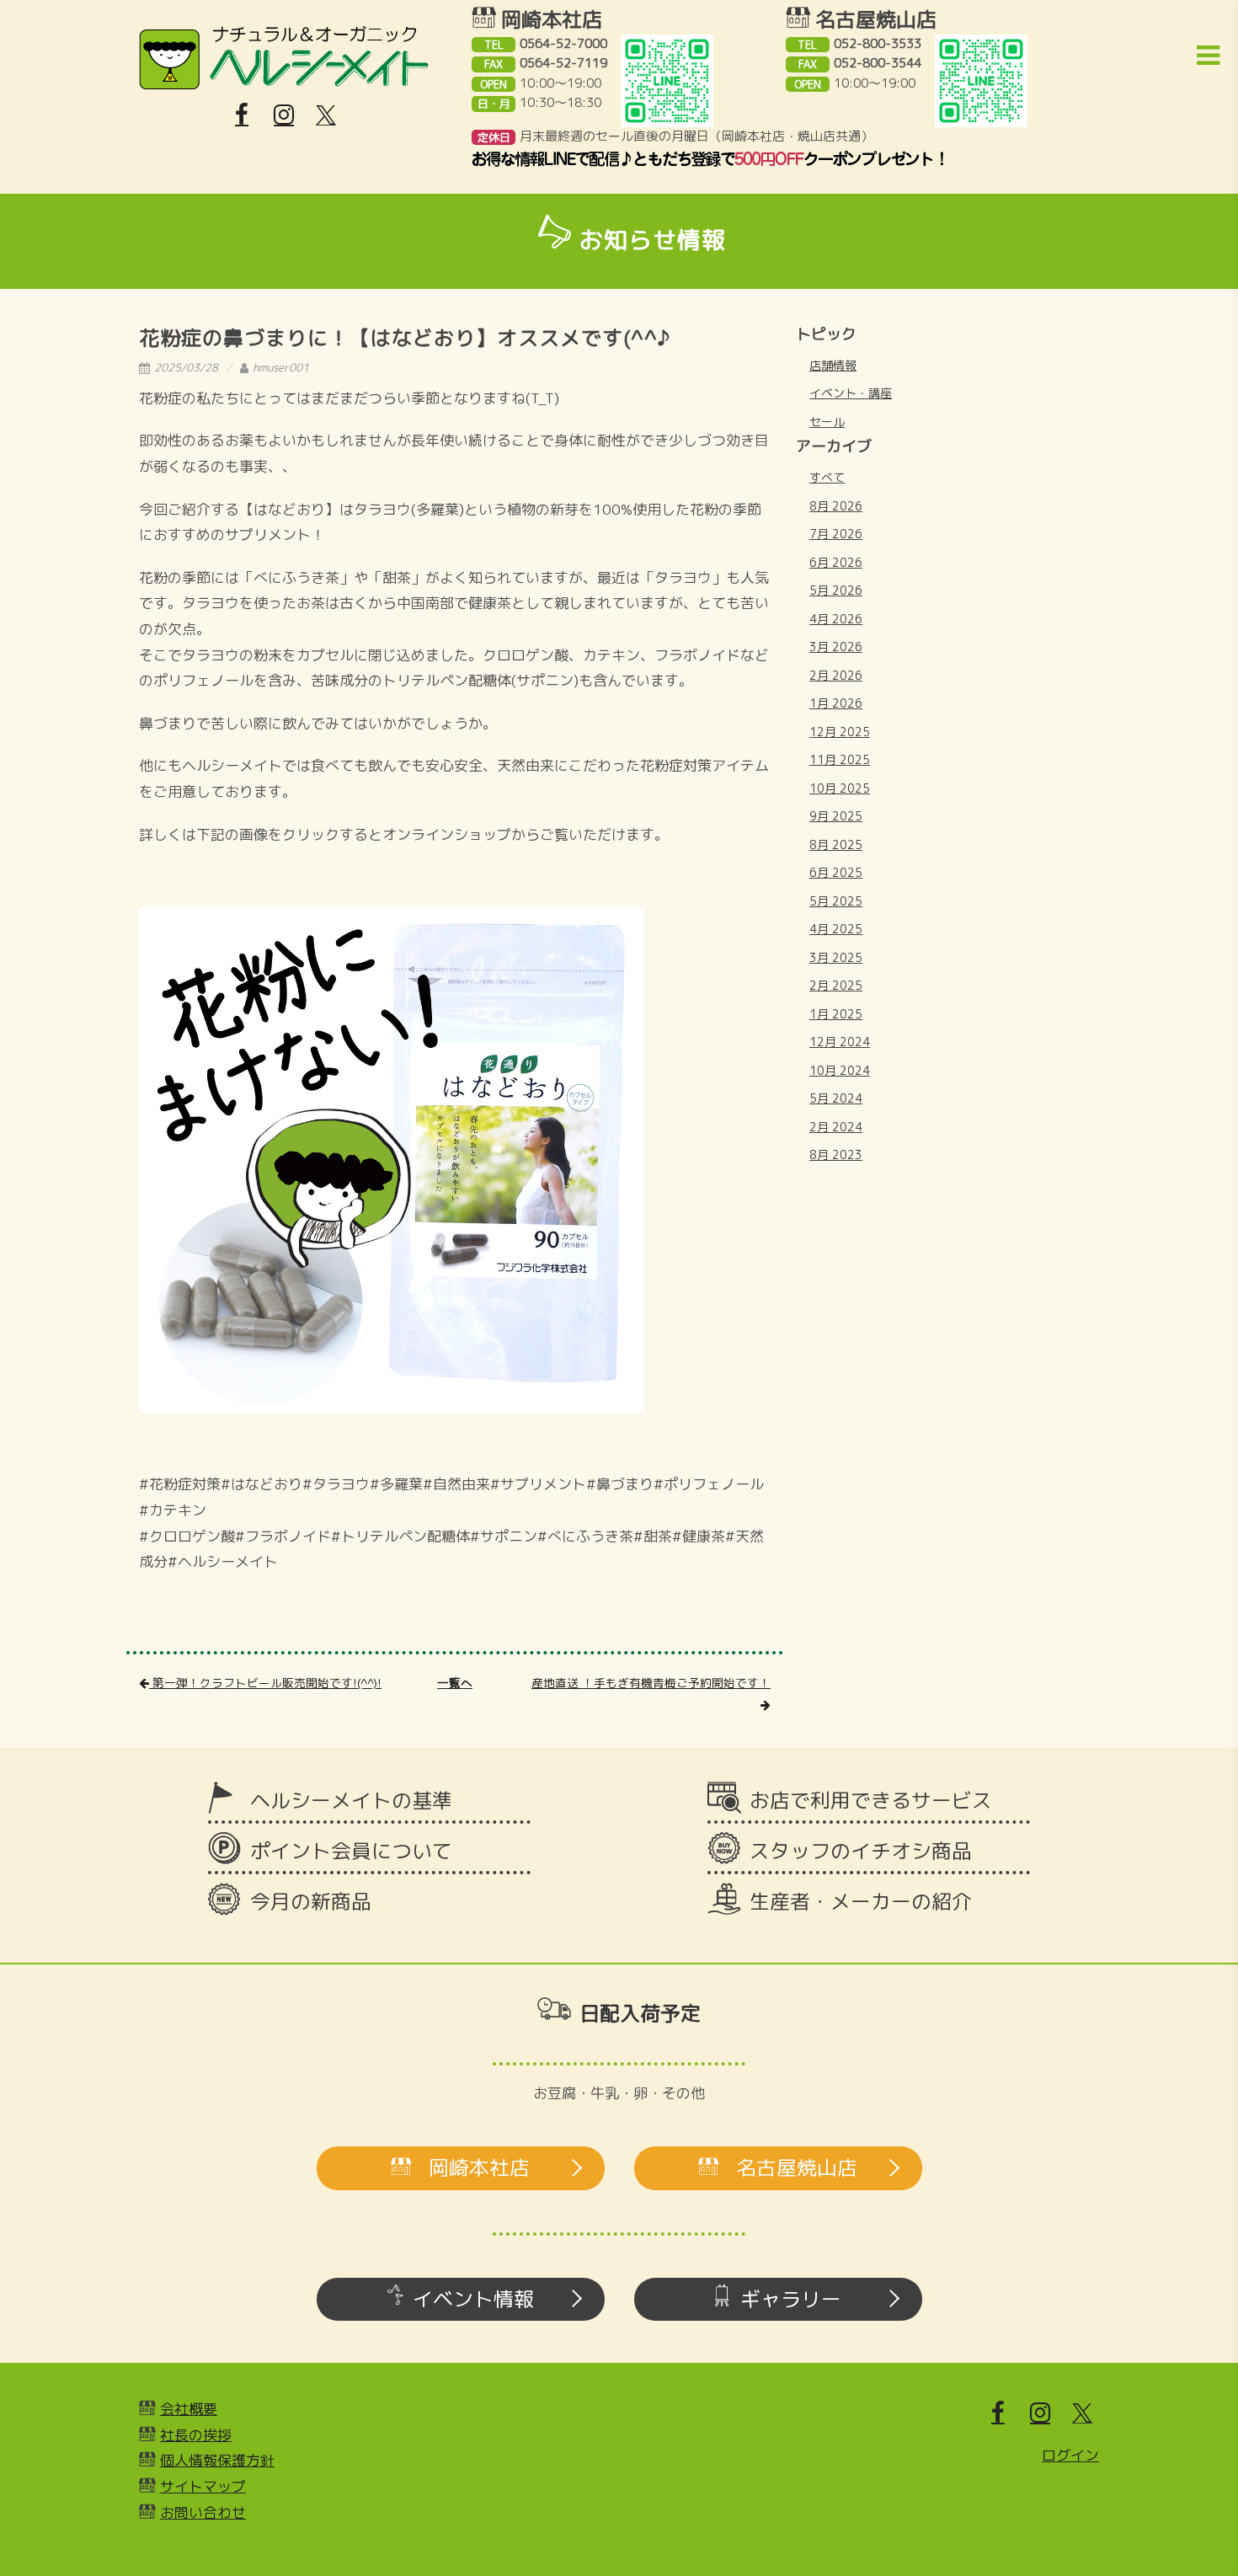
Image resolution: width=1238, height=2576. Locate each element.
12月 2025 (840, 732)
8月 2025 (836, 844)
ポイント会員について (351, 1851)
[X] (326, 115)
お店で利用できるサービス (871, 1800)
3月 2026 (836, 647)
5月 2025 (836, 901)
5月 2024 (836, 1098)
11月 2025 (840, 759)
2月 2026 (836, 675)
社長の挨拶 (196, 2435)
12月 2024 (840, 1042)
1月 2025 (836, 1014)
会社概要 (189, 2409)
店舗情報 (833, 365)
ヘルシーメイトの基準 (351, 1800)
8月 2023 (836, 1154)
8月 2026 (836, 506)
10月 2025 (840, 788)
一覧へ (455, 1683)
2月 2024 (836, 1127)
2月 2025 (836, 985)
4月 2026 (836, 619)
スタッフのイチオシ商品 (861, 1851)
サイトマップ (203, 2486)
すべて (827, 477)
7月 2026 (836, 534)
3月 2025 (836, 957)
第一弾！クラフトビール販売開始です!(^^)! (265, 1683)
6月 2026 (836, 562)
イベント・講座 (851, 393)
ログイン (1070, 2455)
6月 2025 (836, 872)
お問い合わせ (203, 2512)
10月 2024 (840, 1070)
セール (827, 422)
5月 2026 (836, 590)
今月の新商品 (311, 1901)
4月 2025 (836, 929)
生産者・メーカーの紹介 (861, 1901)
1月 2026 (836, 703)
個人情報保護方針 (217, 2460)
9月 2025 (836, 816)
